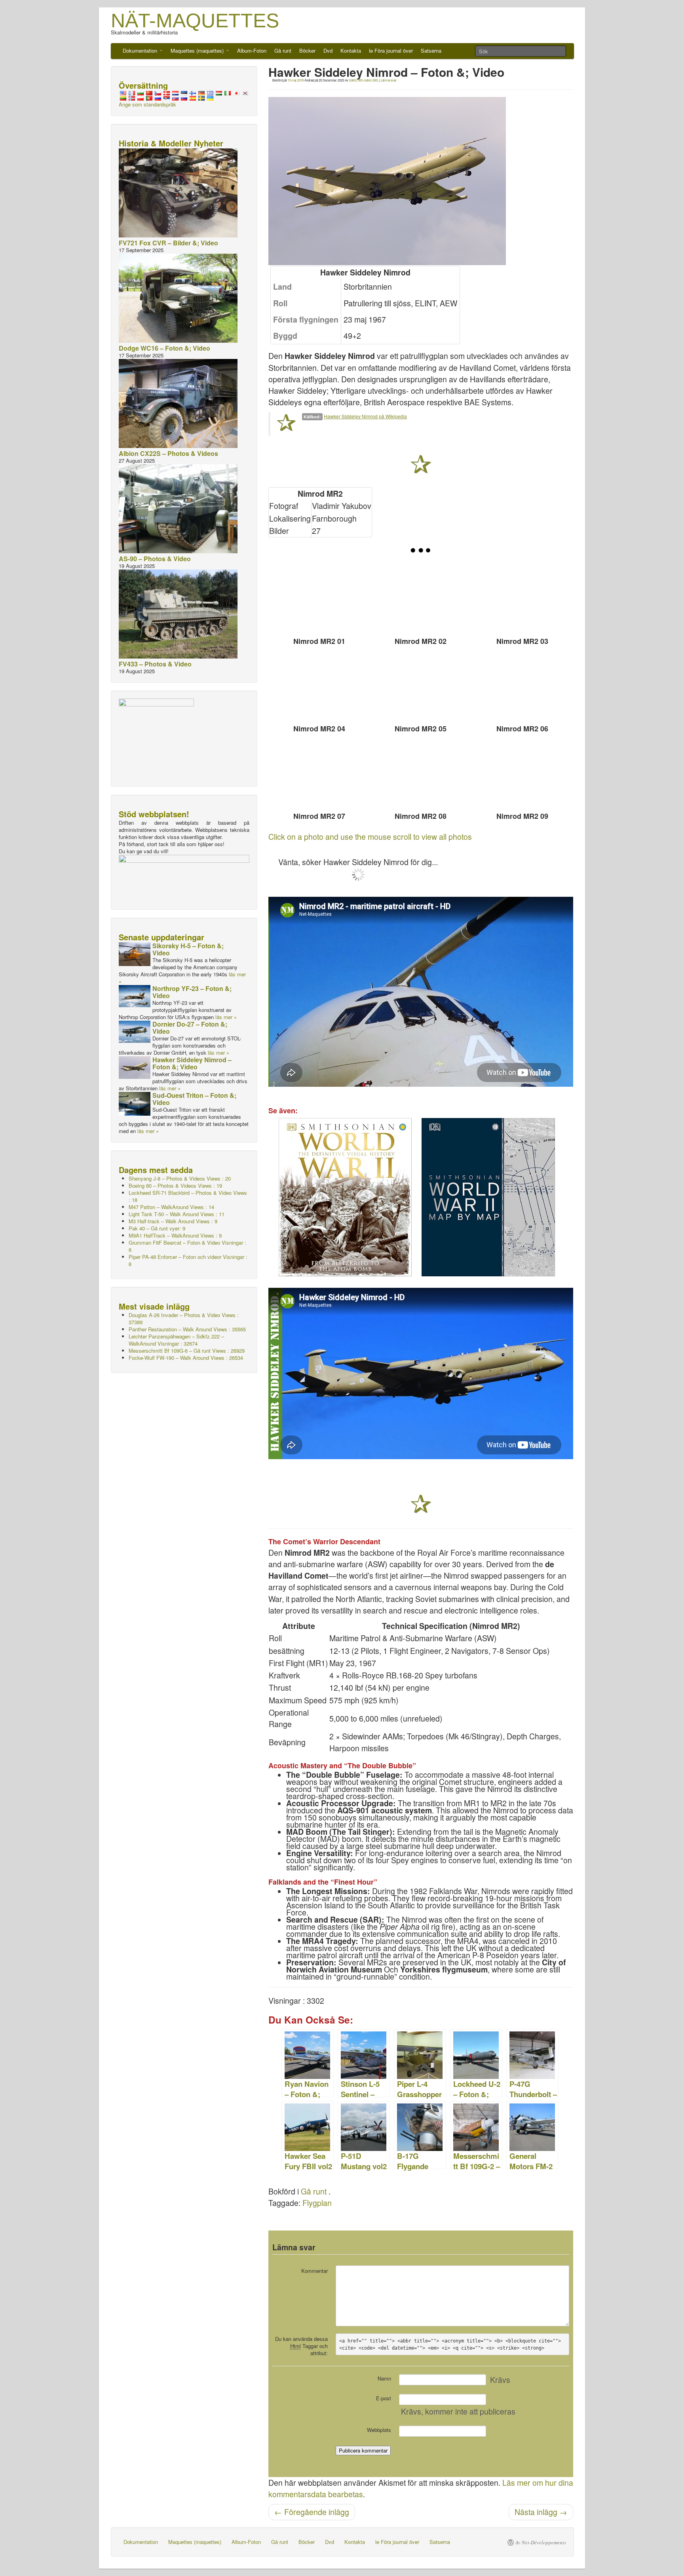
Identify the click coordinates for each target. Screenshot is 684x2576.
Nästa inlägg (541, 2512)
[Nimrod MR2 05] (421, 687)
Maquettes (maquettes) (198, 50)
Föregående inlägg (312, 2512)
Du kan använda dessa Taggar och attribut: (301, 2346)
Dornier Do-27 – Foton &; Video (190, 1028)
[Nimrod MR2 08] (421, 774)
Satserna (431, 50)
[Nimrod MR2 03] (522, 599)
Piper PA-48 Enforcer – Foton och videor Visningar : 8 (188, 1260)
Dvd (328, 50)
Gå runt (283, 50)
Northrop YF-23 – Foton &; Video (192, 992)
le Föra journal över (391, 50)
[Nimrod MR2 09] (522, 774)
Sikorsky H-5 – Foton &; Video (188, 949)
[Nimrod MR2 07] (319, 774)
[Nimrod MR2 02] (421, 599)
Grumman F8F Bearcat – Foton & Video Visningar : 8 (187, 1246)
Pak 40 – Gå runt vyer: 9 (157, 1228)
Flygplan (317, 2203)
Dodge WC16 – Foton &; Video (164, 348)
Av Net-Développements (541, 2542)
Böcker (307, 50)
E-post (384, 2398)
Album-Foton (252, 50)
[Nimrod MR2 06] (522, 687)
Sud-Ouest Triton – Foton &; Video (194, 1099)
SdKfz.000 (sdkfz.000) (364, 80)
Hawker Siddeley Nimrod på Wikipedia (365, 416)
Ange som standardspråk (147, 104)
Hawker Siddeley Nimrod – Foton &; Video (192, 1063)
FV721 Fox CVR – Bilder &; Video (168, 243)
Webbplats (379, 2430)
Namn (384, 2378)
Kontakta (351, 50)
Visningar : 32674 (176, 1340)
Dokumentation (141, 50)
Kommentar (314, 2271)
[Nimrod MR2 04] (319, 687)
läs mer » (226, 1017)
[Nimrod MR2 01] (319, 599)
